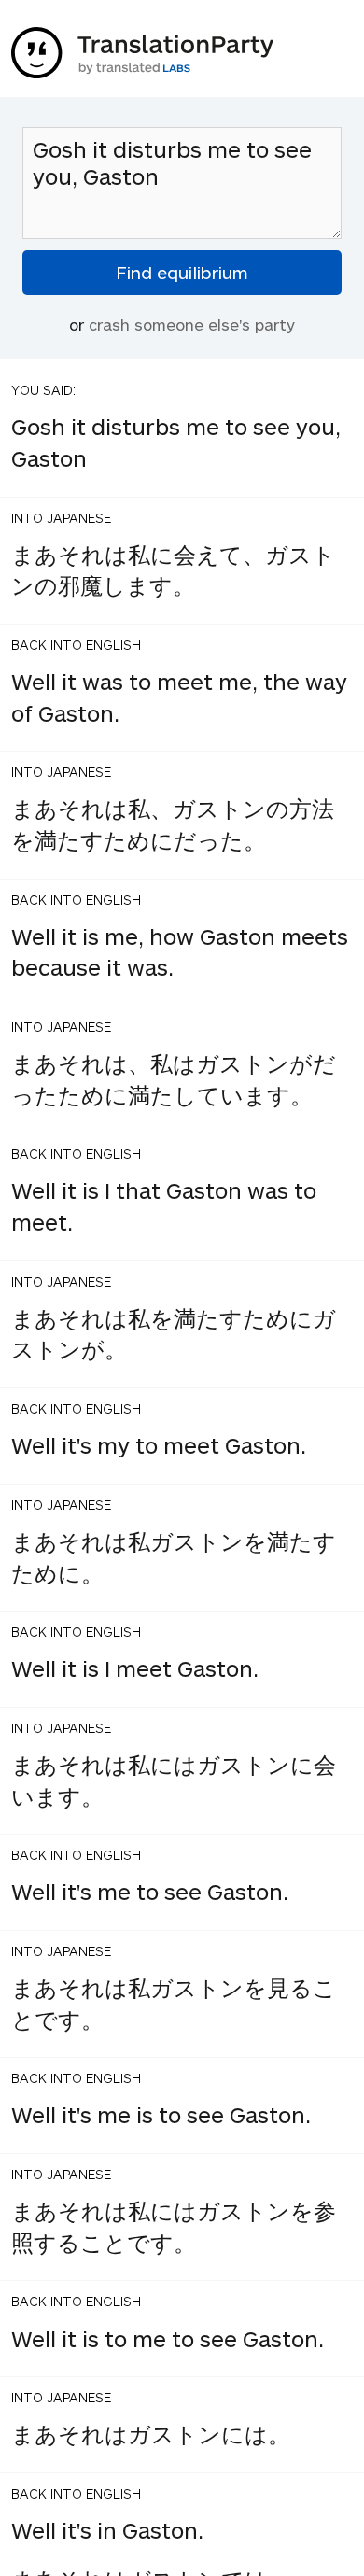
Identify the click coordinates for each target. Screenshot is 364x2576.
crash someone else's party (192, 324)
